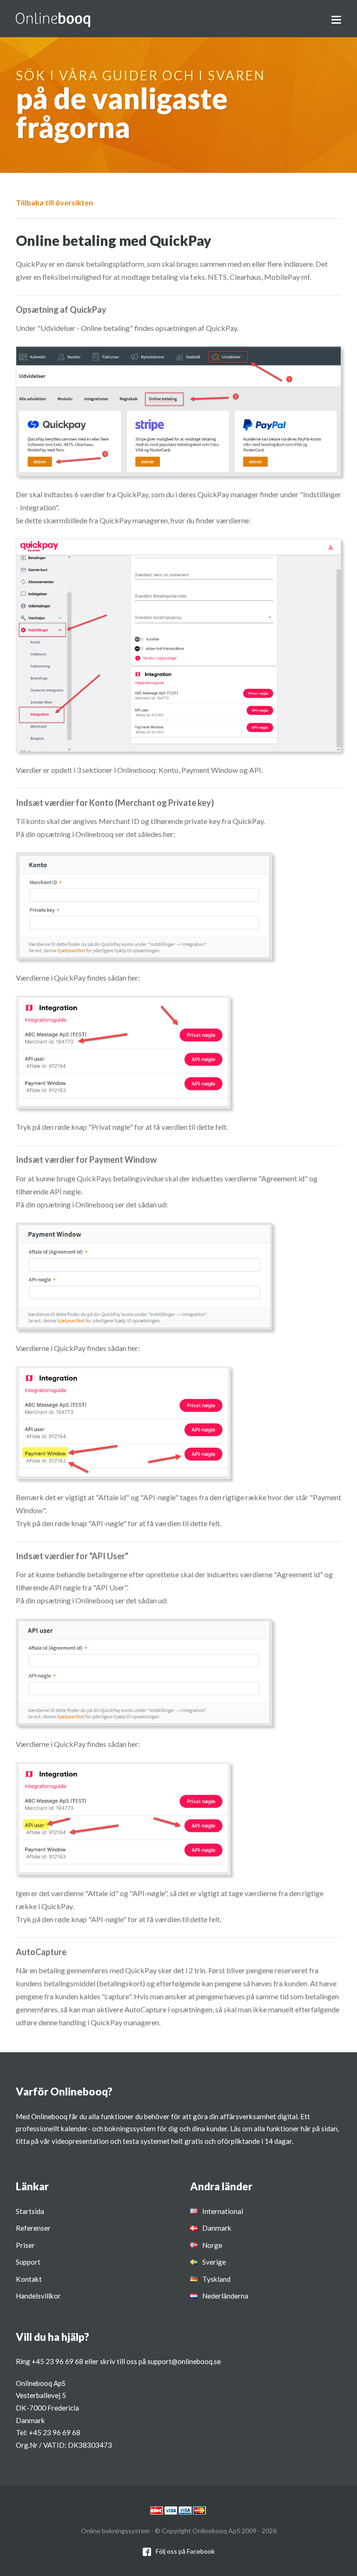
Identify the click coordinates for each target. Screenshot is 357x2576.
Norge (212, 2245)
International (223, 2211)
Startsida (30, 2211)
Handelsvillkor (38, 2296)
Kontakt (29, 2279)
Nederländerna (225, 2296)
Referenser (33, 2228)
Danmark (217, 2228)
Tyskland (216, 2279)
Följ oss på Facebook (185, 2551)
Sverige (214, 2262)
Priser (25, 2245)
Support (28, 2262)
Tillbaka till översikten (54, 202)
